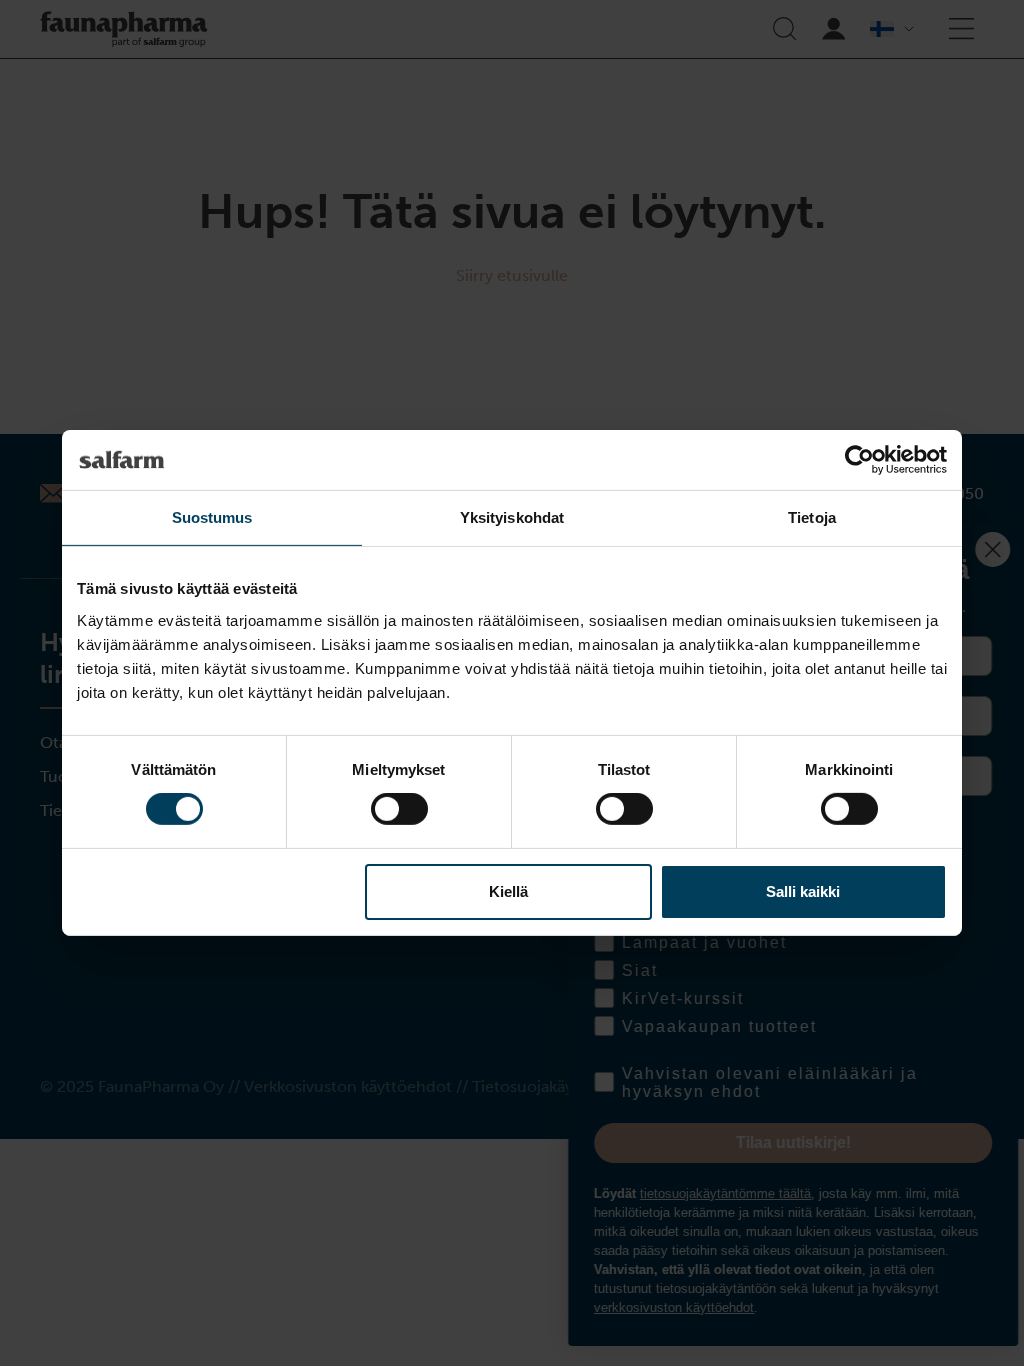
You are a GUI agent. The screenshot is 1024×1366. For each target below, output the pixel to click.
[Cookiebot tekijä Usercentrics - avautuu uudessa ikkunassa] (859, 460)
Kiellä (508, 891)
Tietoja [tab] (812, 517)
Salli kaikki (803, 891)
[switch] (399, 809)
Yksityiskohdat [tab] (512, 517)
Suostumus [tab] (212, 517)
